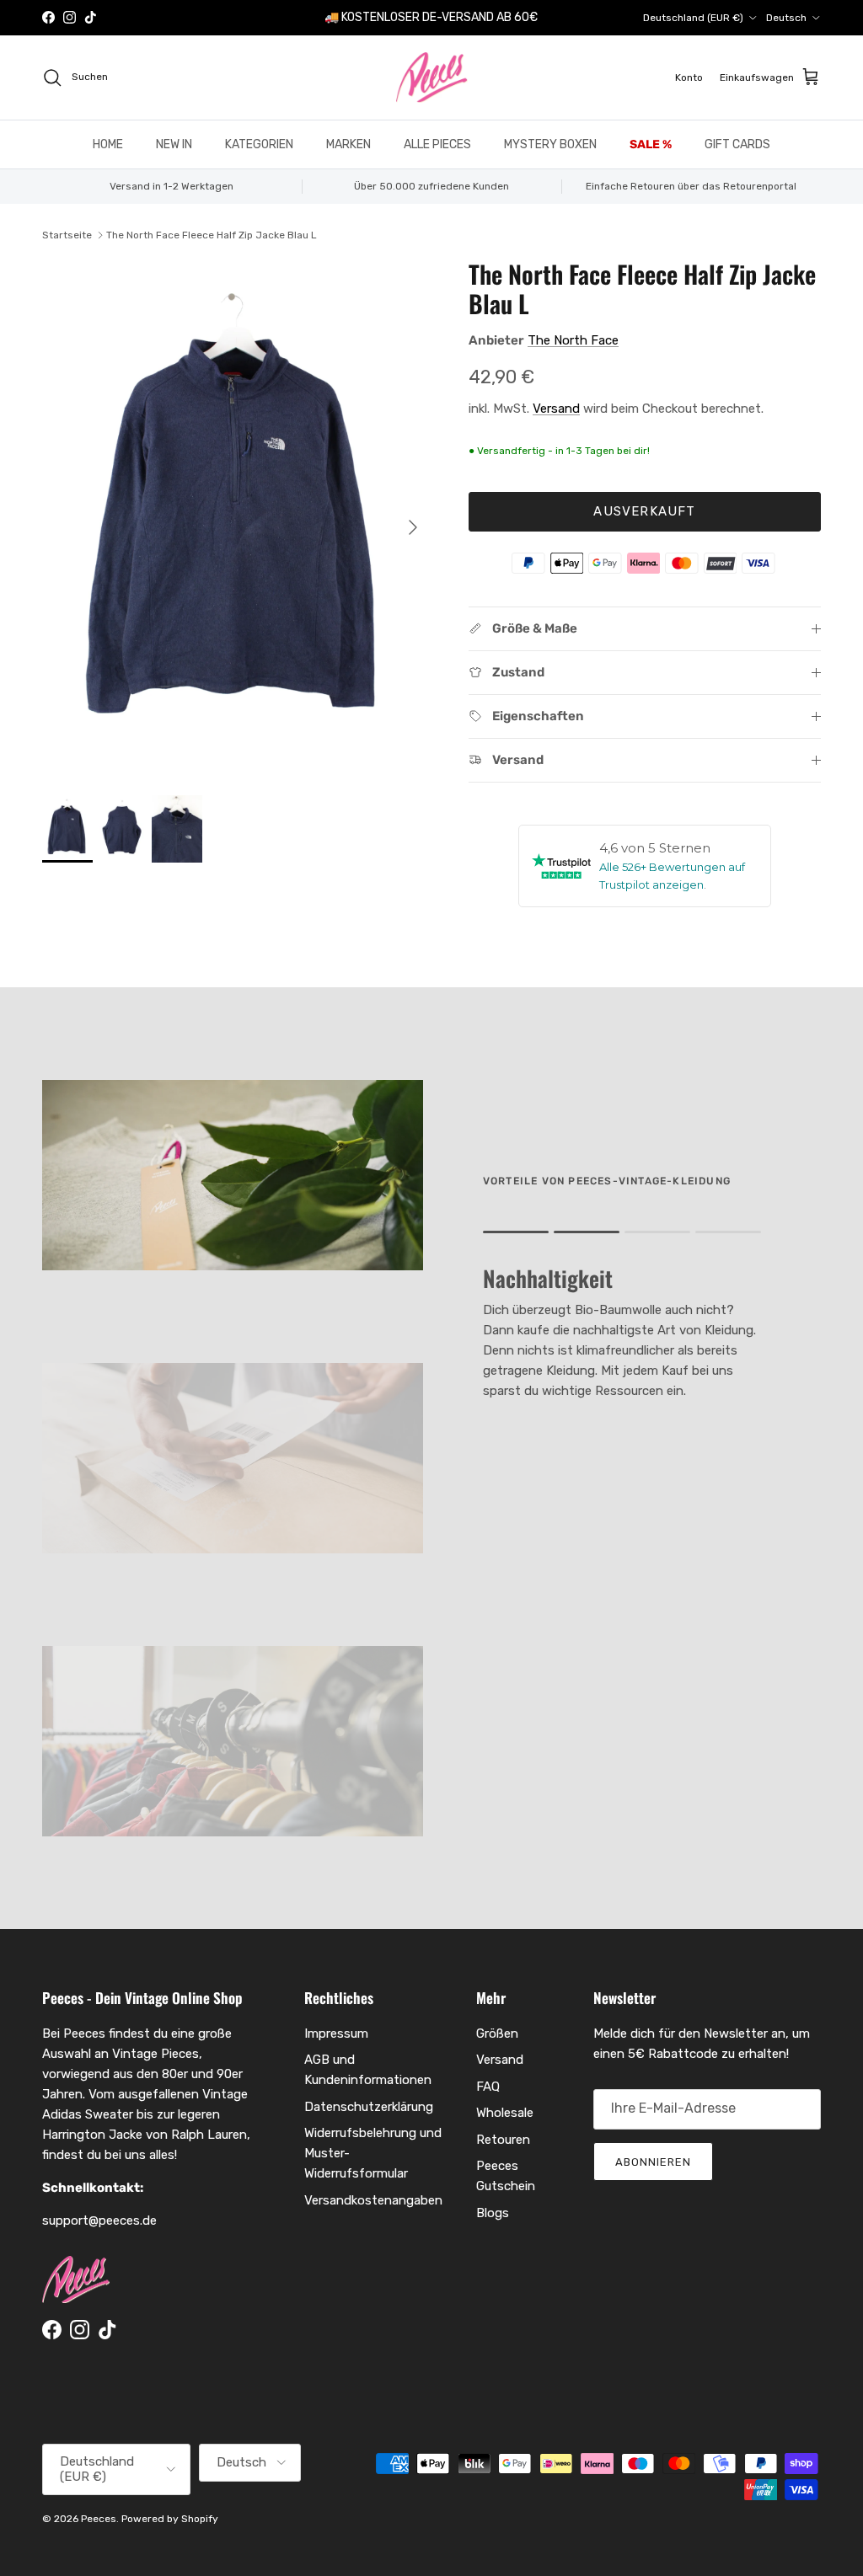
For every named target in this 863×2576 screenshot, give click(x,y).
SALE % (651, 144)
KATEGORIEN (259, 144)
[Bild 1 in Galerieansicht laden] (237, 519)
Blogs (493, 2213)
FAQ (488, 2087)
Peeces (99, 2519)
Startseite (67, 235)
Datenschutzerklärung (369, 2107)
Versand (556, 409)
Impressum (336, 2034)
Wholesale (505, 2113)
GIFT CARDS (737, 144)
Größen (497, 2034)
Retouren (503, 2140)
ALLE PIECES (437, 144)
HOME (108, 144)
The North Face (573, 340)
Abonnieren (653, 2162)
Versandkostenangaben (373, 2200)
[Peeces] (432, 77)
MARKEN (348, 144)
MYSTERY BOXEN (550, 144)
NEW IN (174, 144)
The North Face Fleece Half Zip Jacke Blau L (212, 235)
